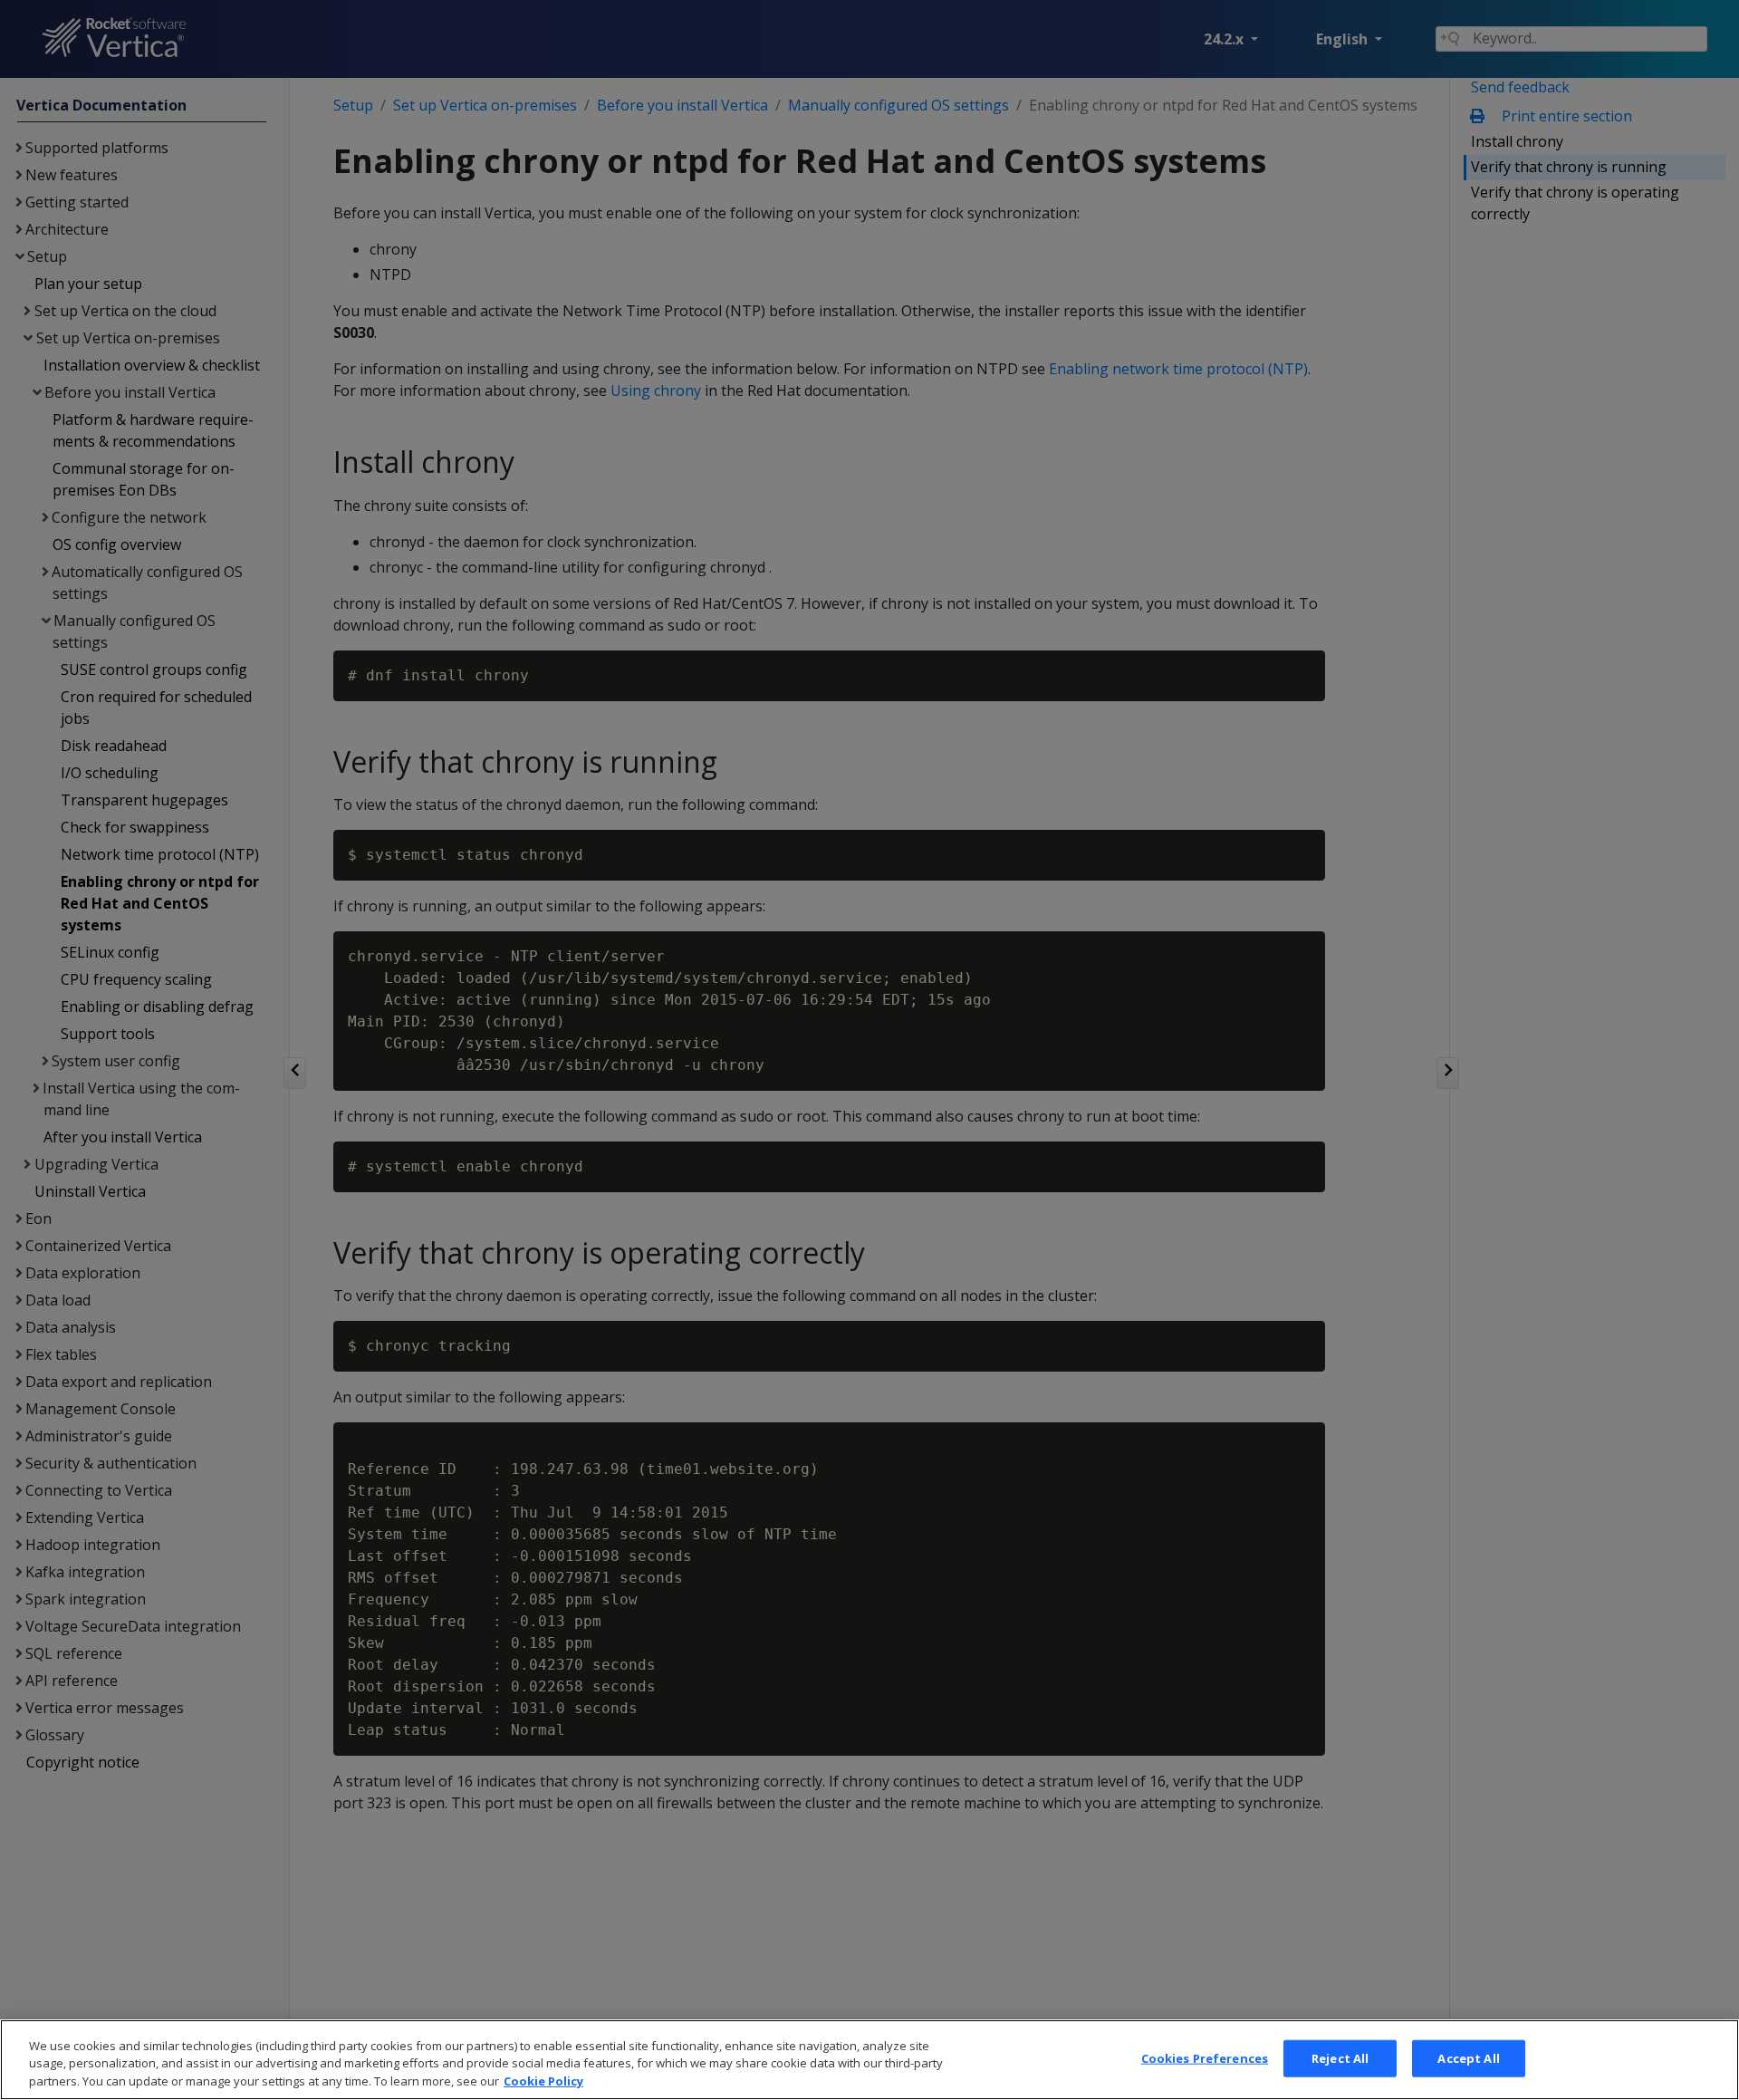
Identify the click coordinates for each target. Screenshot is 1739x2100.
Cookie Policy (543, 2081)
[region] (869, 2060)
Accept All (1468, 2057)
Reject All (1340, 2057)
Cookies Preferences (1205, 2057)
